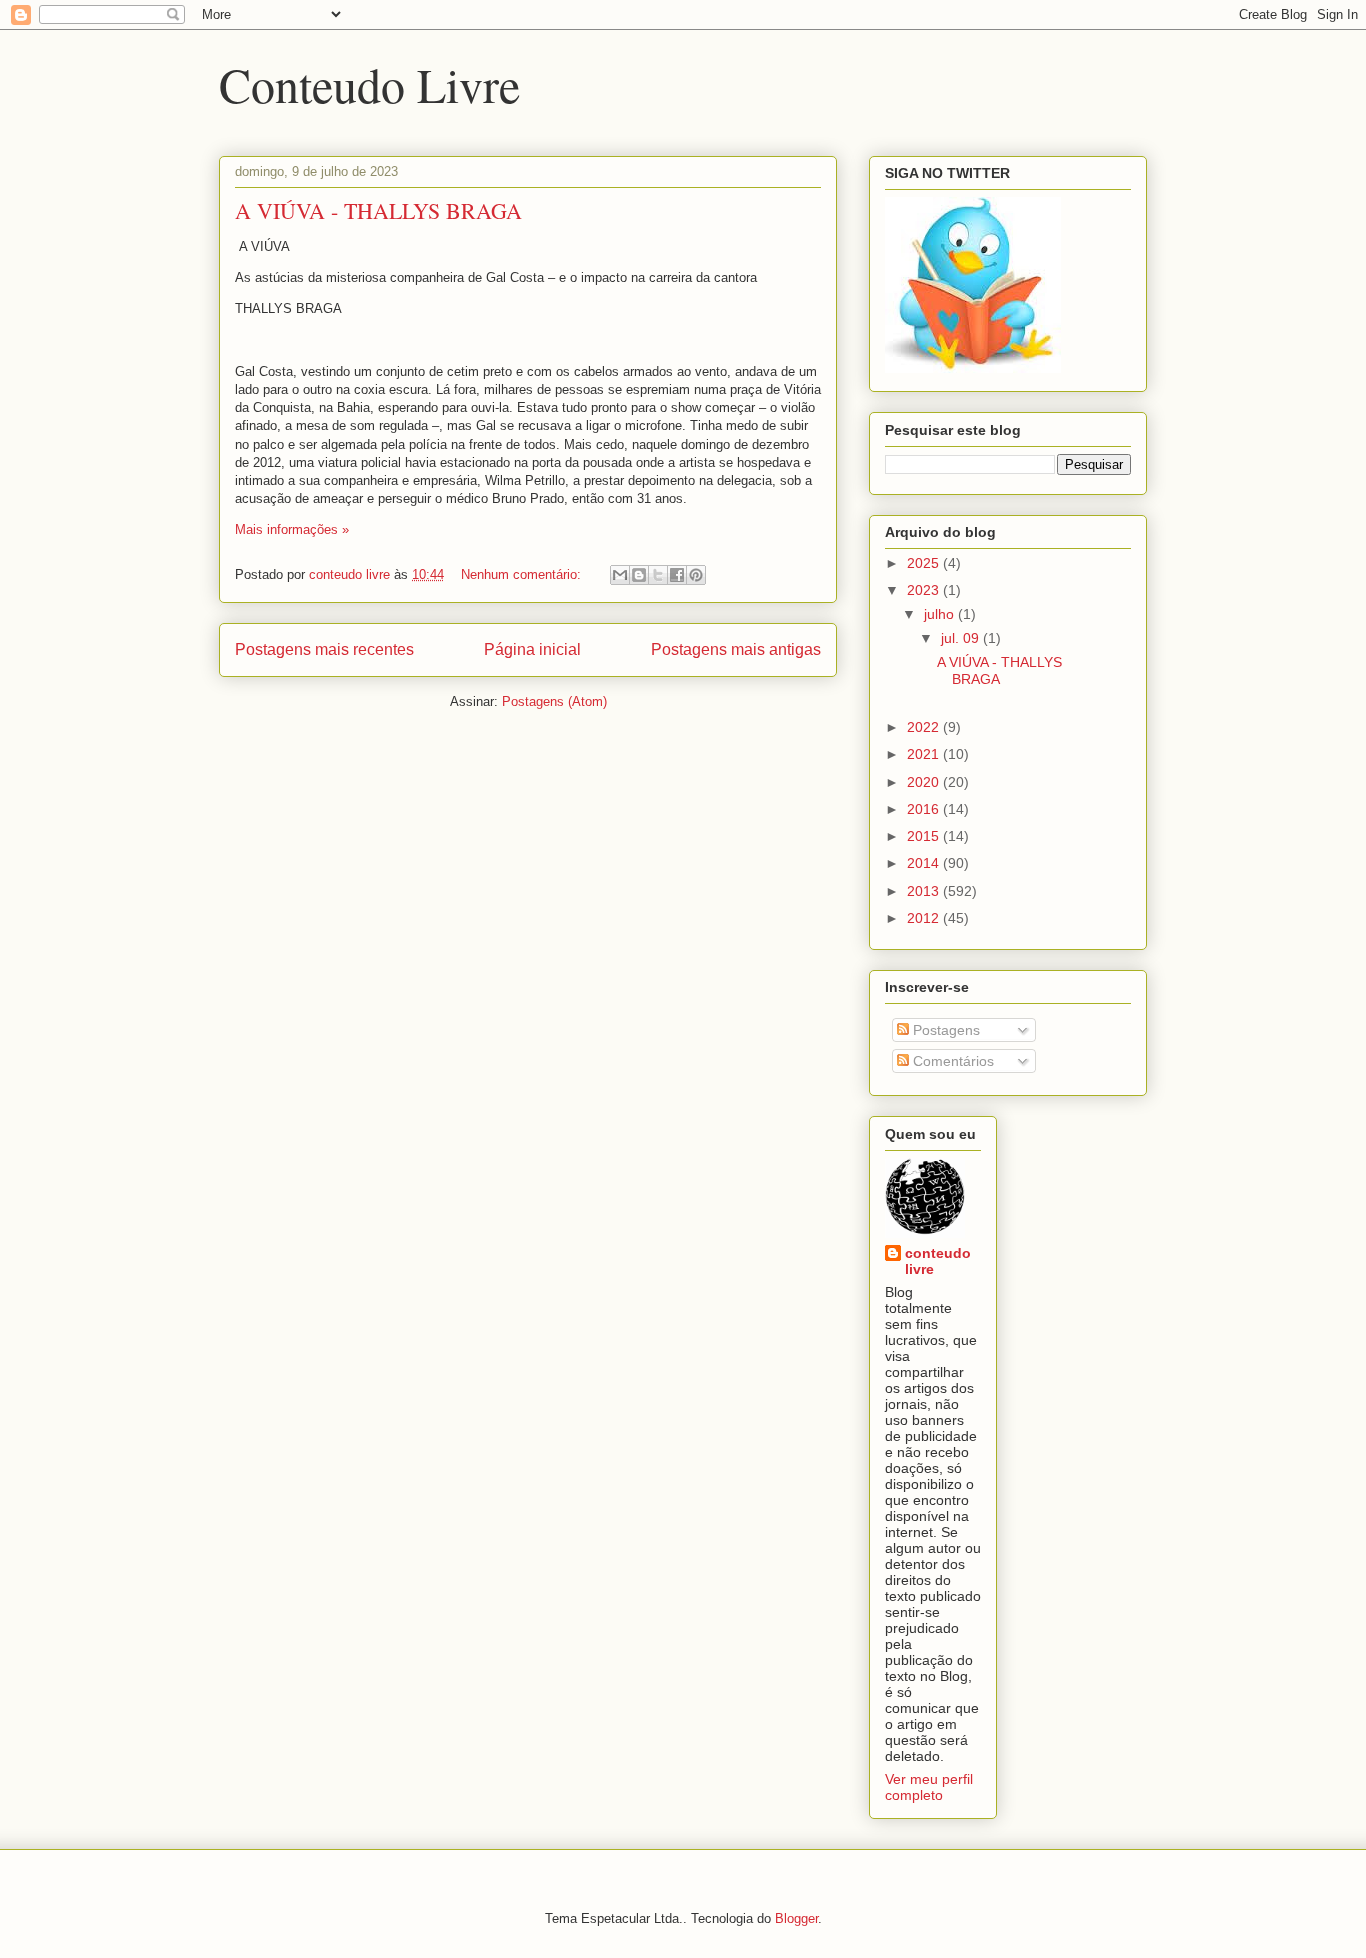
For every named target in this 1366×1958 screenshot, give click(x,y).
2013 (925, 891)
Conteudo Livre (369, 84)
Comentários (951, 1061)
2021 (925, 754)
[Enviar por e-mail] (620, 575)
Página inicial (532, 649)
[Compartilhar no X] (658, 575)
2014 (925, 863)
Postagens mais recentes (324, 649)
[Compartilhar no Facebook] (677, 575)
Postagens (944, 1030)
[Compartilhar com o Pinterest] (696, 575)
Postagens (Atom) (554, 701)
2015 (925, 836)
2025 (925, 563)
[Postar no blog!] (639, 575)
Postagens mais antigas (736, 649)
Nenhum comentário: (523, 574)
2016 (925, 809)
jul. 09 (962, 638)
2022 (925, 727)
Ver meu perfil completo (929, 1787)
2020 (925, 782)
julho (941, 614)
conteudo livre (938, 1261)
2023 (925, 590)
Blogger (796, 1918)
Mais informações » (292, 529)
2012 (925, 918)
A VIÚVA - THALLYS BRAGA (378, 210)
